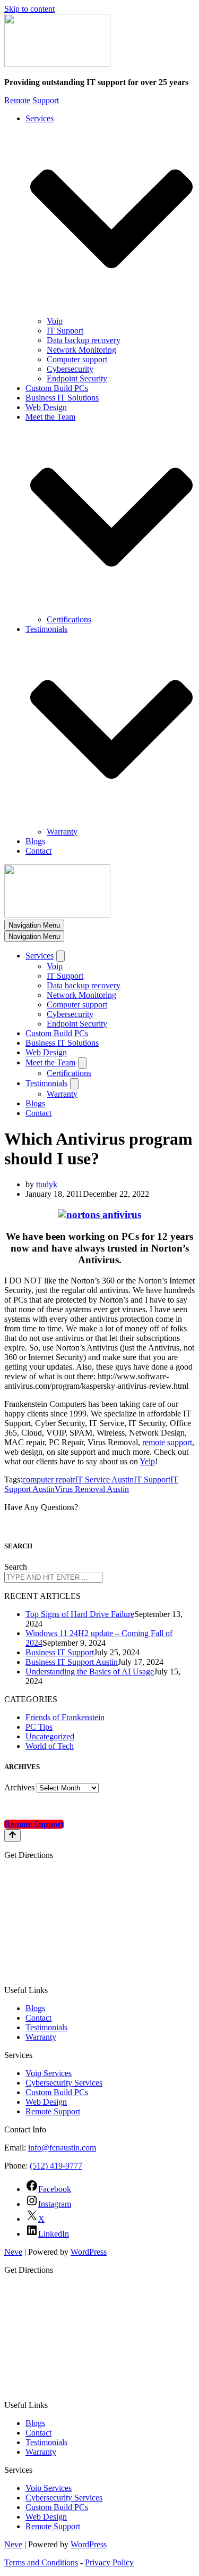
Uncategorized (50, 1736)
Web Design (46, 407)
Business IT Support (60, 1652)
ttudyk (47, 1184)
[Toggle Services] (60, 956)
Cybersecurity (70, 369)
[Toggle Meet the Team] (82, 1063)
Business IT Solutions (62, 398)
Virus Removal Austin (92, 1489)
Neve (13, 2252)
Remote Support (32, 100)
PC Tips (39, 1727)
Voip (55, 321)
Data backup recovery (84, 340)
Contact (38, 851)
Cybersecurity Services (64, 2083)
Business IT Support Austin (72, 1662)
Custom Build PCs (57, 388)
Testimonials (46, 2027)
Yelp (147, 1461)
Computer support (77, 359)
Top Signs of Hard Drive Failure (80, 1614)
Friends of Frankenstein (65, 1717)
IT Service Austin (104, 1479)
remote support (167, 1442)
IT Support (65, 331)
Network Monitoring (81, 350)
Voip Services (49, 2073)
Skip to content (29, 9)
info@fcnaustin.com (62, 2148)
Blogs (35, 841)
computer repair (49, 1479)
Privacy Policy (109, 2562)
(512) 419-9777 (56, 2166)
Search (16, 1567)
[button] (111, 220)
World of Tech (50, 1746)
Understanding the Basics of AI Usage (90, 1672)
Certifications (69, 619)
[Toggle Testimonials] (74, 1084)
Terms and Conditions (41, 2562)
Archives (19, 1787)
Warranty (62, 832)
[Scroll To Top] (12, 1836)
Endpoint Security (77, 378)
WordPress (89, 2252)
